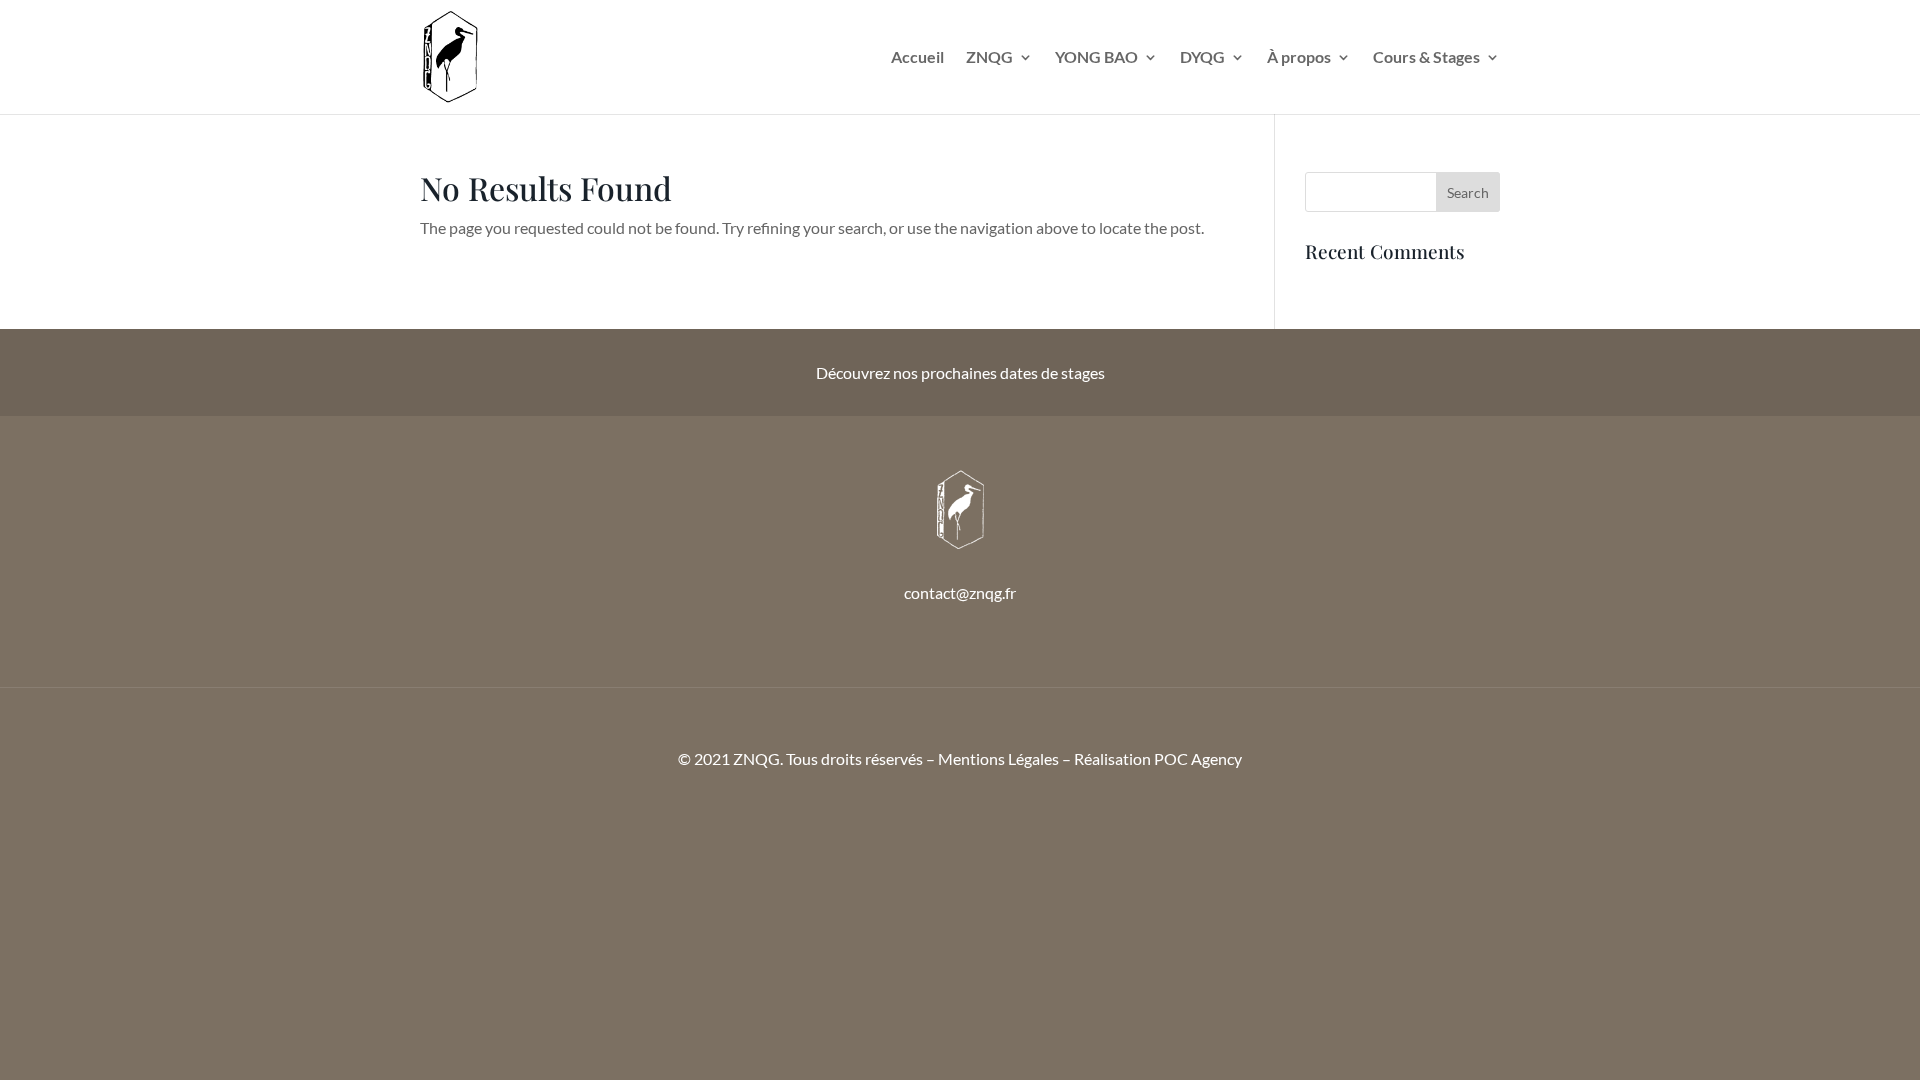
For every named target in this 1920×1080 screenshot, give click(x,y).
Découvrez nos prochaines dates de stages (960, 372)
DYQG (1202, 58)
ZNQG (989, 58)
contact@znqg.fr (960, 592)
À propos (1299, 58)
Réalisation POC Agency (1158, 758)
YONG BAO (1096, 58)
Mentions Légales (998, 758)
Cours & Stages (1426, 58)
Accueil (917, 58)
